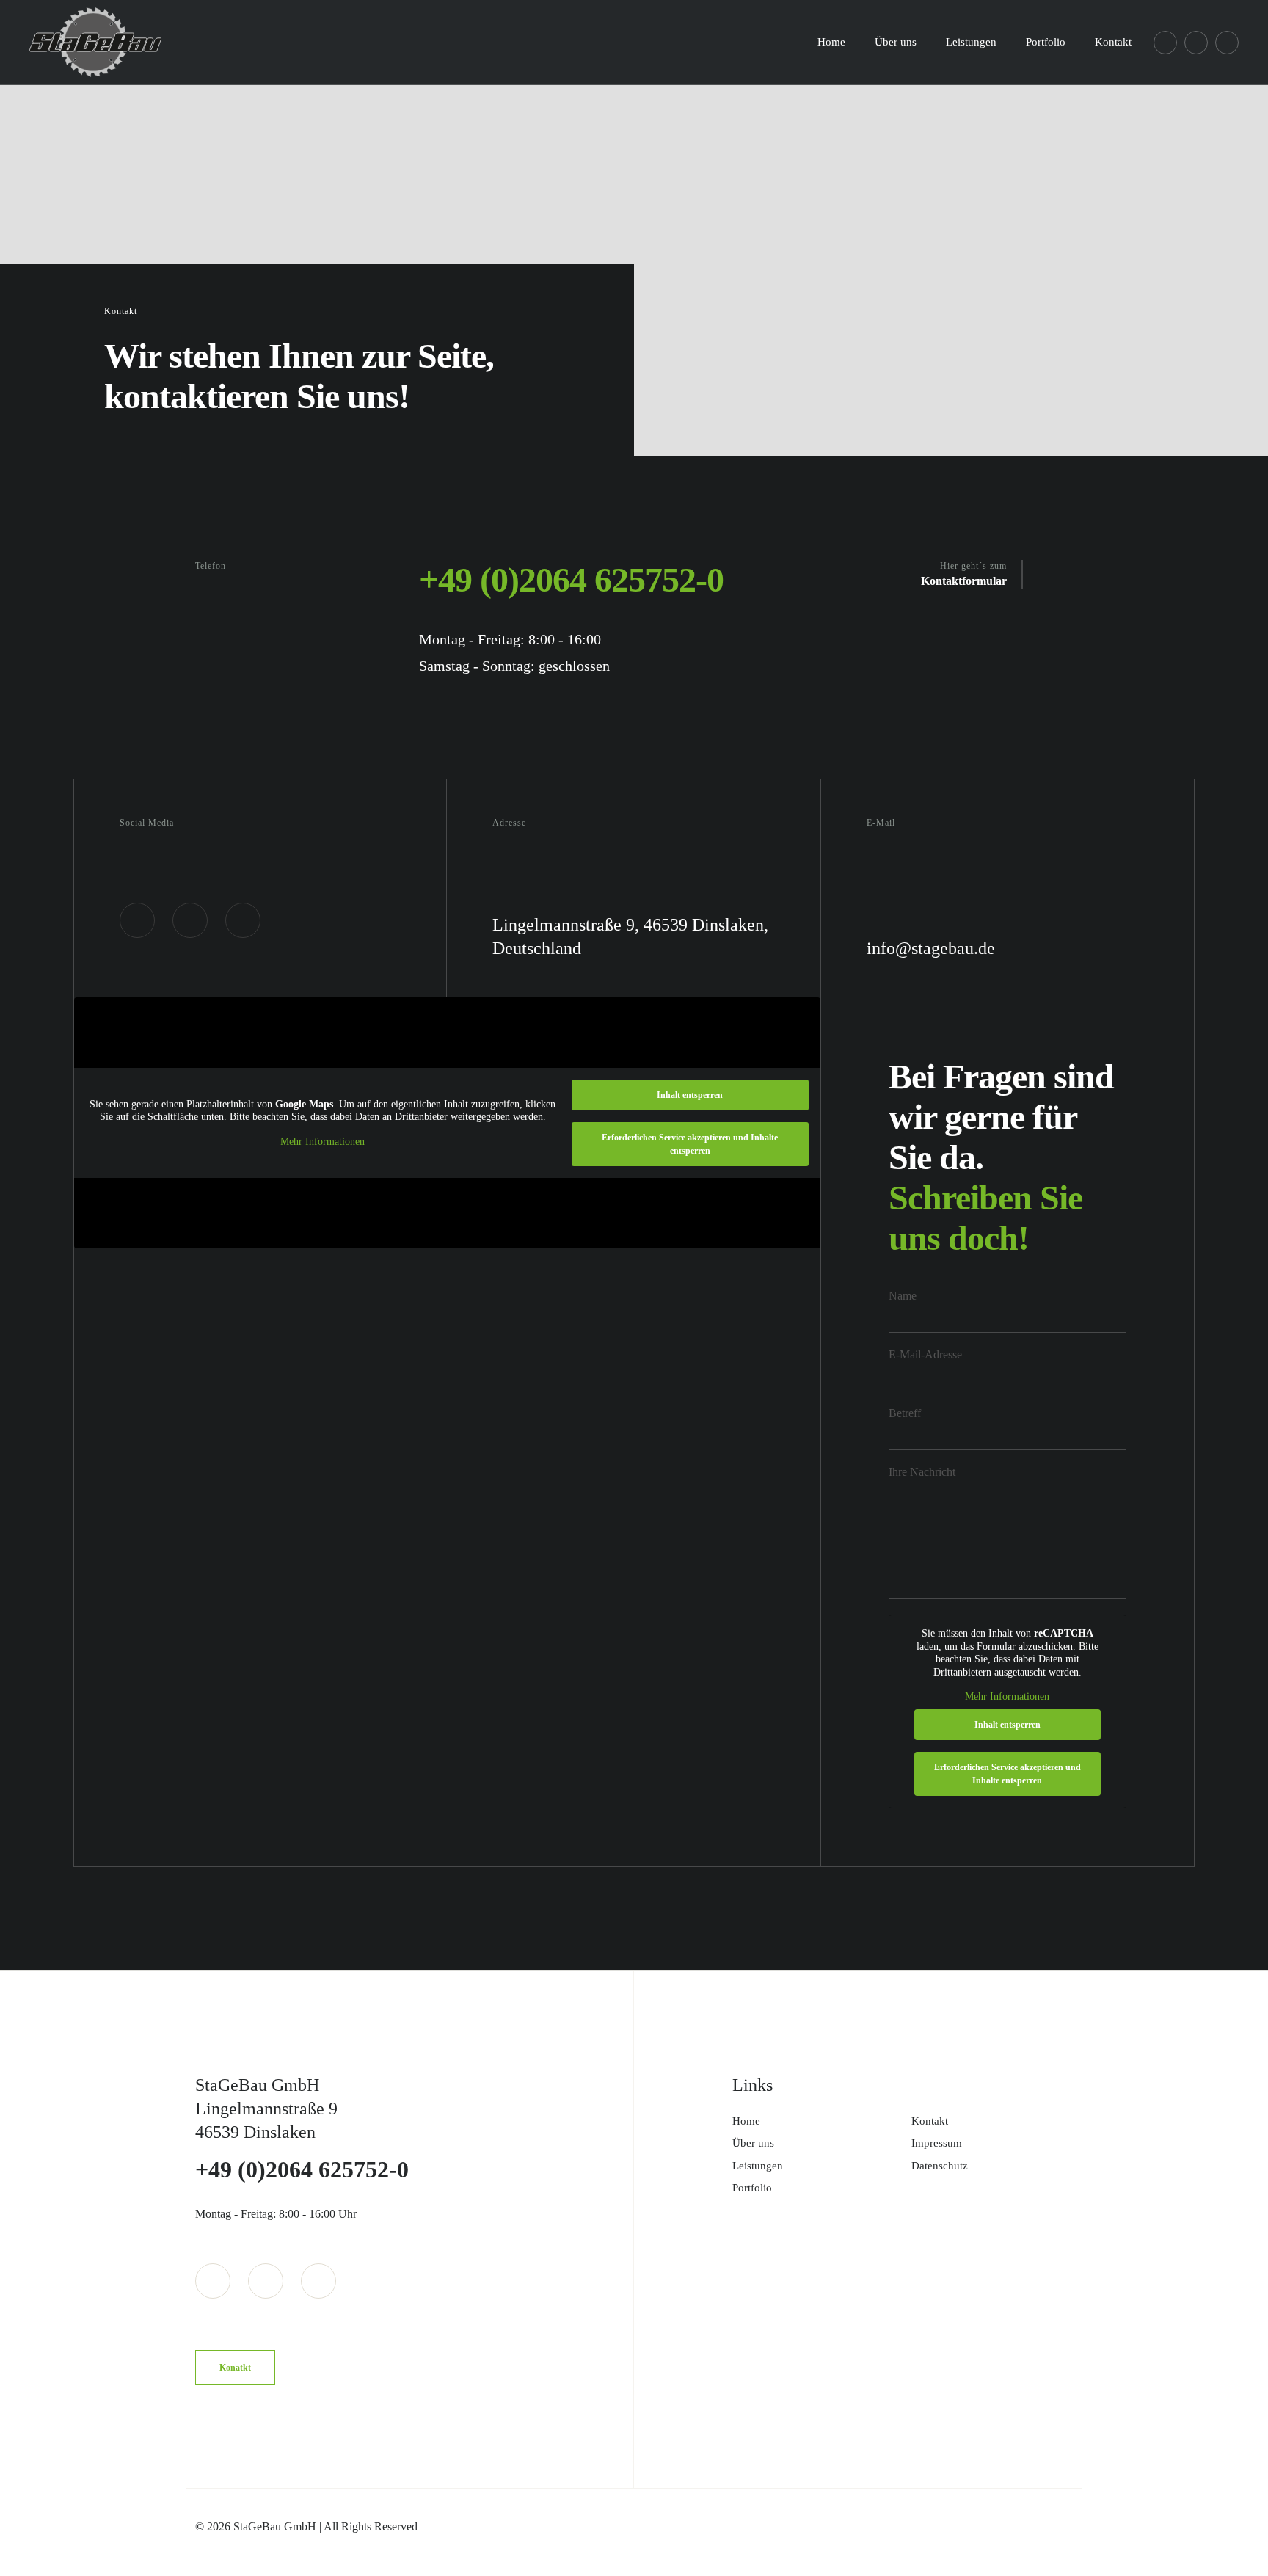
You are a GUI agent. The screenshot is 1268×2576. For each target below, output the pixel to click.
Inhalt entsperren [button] (690, 1095)
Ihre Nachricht (922, 1472)
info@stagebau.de (931, 948)
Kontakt (930, 2121)
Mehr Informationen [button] (323, 1142)
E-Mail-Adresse (925, 1354)
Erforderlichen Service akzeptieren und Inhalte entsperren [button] (690, 1144)
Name (903, 1296)
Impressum (937, 2143)
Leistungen (758, 2166)
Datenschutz (940, 2166)
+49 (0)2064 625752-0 (571, 579)
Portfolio (752, 2188)
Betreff (905, 1413)
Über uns (753, 2143)
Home (746, 2121)
